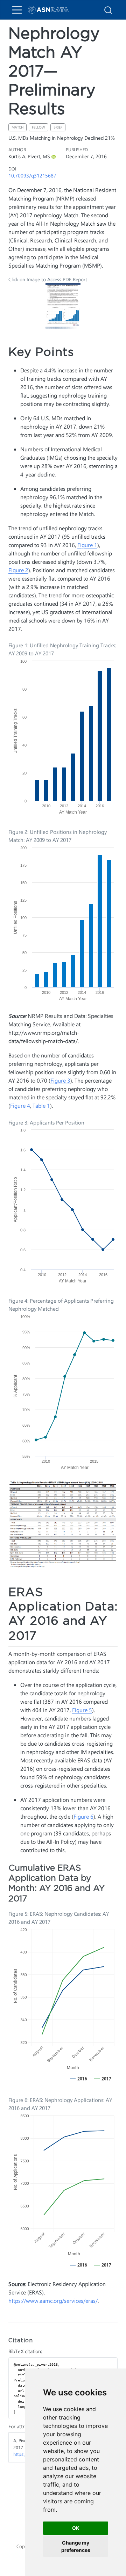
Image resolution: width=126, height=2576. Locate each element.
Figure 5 (82, 1710)
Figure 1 (87, 545)
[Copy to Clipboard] (113, 2360)
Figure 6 (83, 1816)
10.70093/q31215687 (32, 175)
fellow (38, 127)
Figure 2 (18, 570)
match (17, 127)
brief (58, 127)
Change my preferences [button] (76, 2546)
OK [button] (76, 2528)
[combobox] (108, 10)
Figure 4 (20, 1105)
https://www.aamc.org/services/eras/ (53, 2301)
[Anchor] (82, 351)
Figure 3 (60, 1080)
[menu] (17, 10)
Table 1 (41, 1105)
